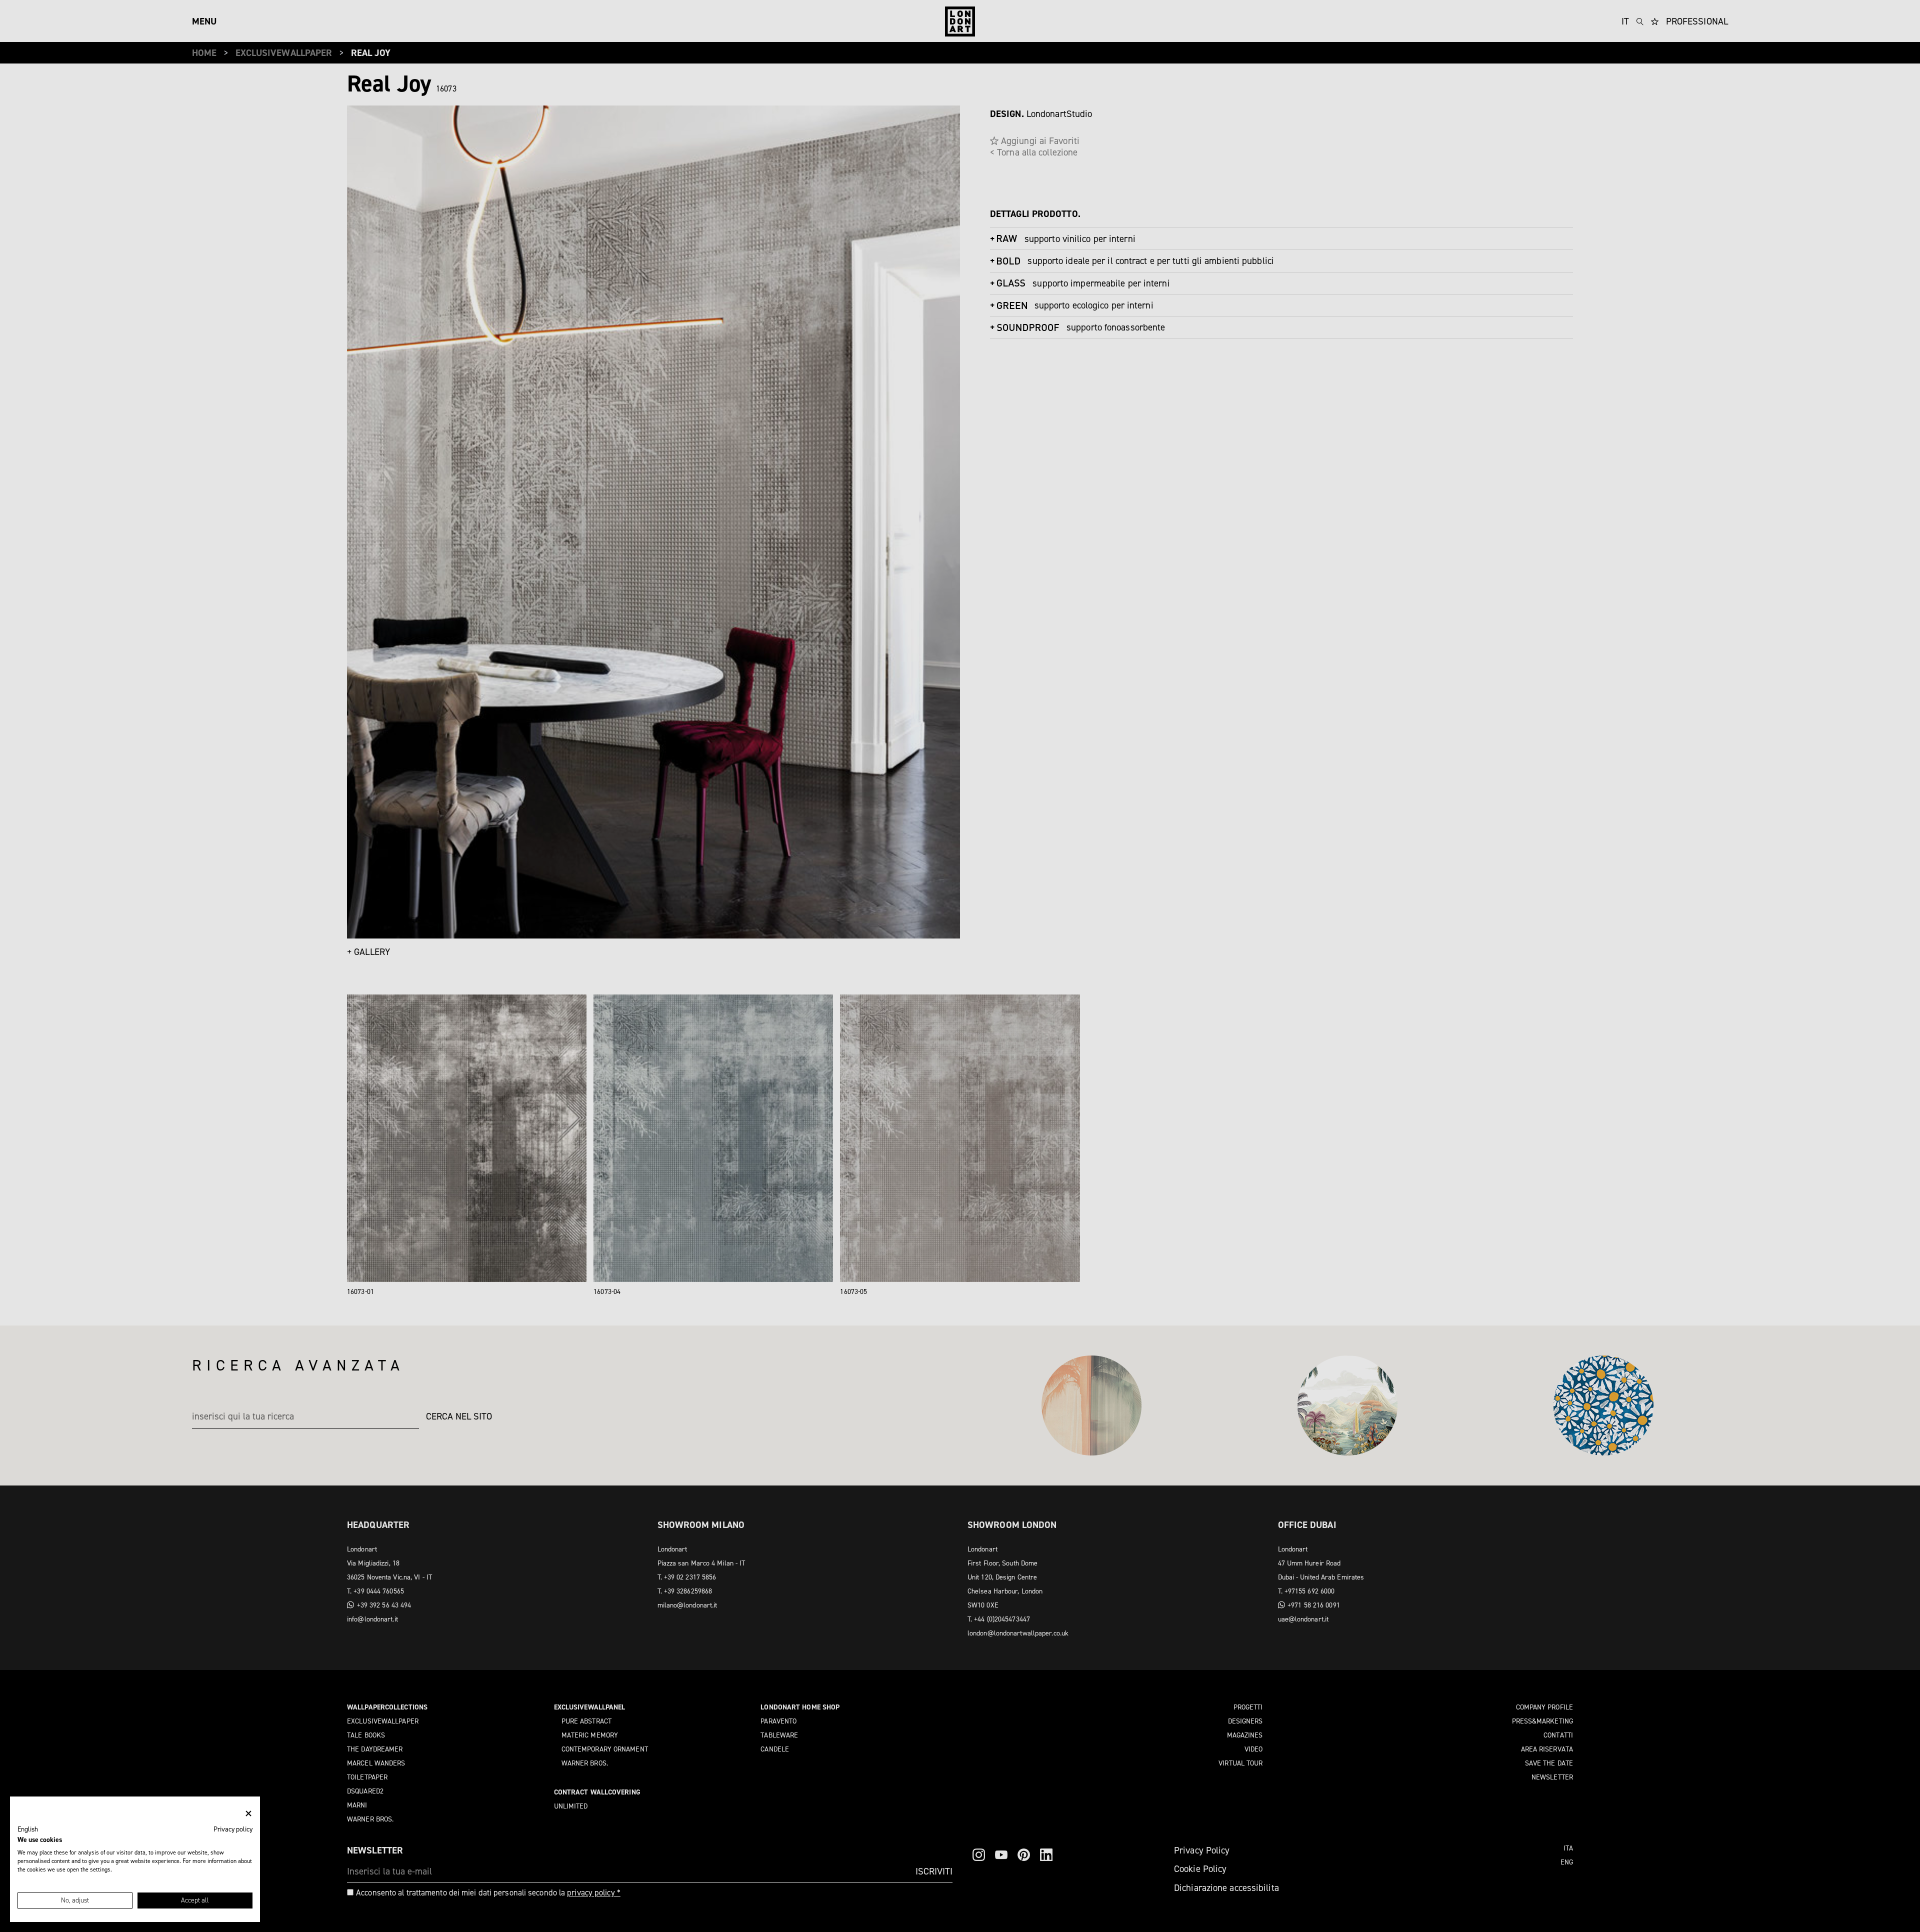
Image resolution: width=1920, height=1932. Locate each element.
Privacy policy (233, 1829)
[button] (28, 1829)
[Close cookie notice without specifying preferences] (248, 1814)
